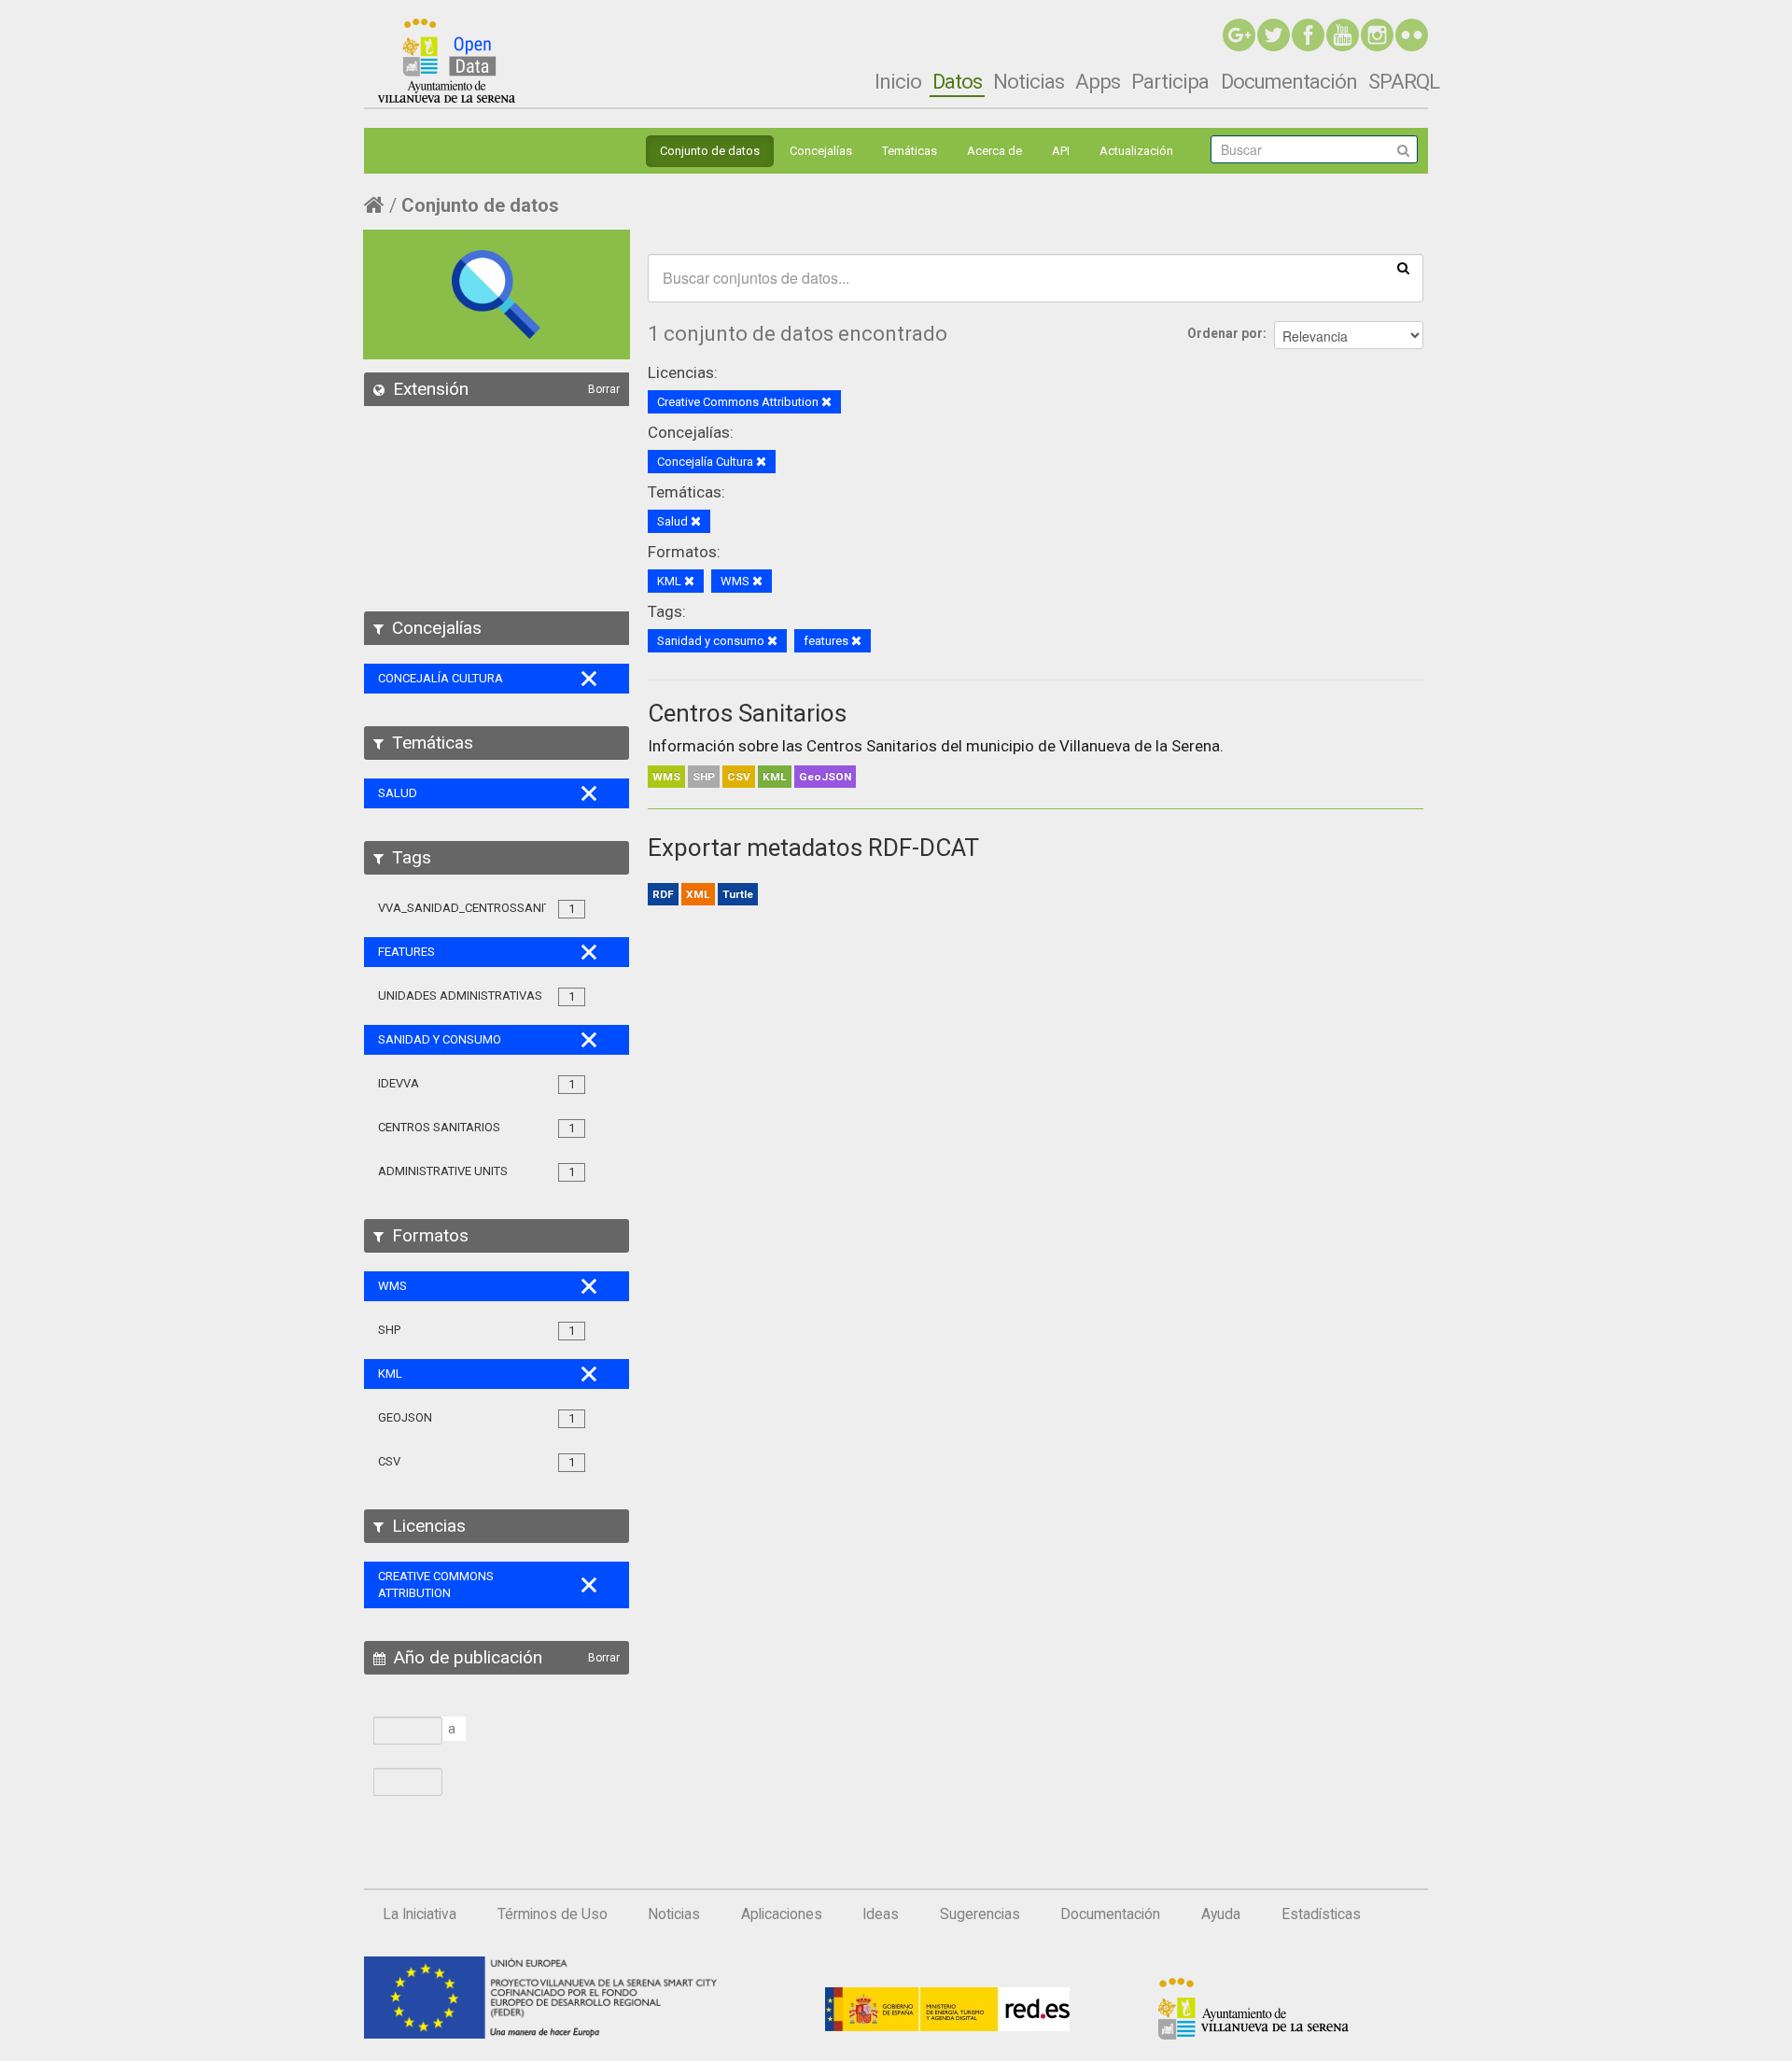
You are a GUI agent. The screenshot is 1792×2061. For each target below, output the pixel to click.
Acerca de (994, 151)
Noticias (1029, 81)
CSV (739, 777)
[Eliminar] (826, 403)
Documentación (1289, 81)
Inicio (898, 81)
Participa (1170, 81)
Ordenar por (1225, 333)
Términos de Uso (553, 1914)
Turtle (738, 894)
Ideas (881, 1914)
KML (775, 777)
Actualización (1136, 151)
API (1061, 151)
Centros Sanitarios (747, 713)
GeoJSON (825, 777)
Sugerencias (980, 1914)
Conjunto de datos (710, 151)
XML (698, 894)
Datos (957, 81)
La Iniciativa (420, 1914)
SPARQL (1404, 81)
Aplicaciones (782, 1914)
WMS (666, 777)
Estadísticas (1321, 1914)
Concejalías (821, 151)
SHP (704, 777)
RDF (663, 894)
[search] (1403, 267)
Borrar (604, 389)
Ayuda (1221, 1914)
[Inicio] (447, 61)
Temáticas (910, 151)
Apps (1098, 81)
